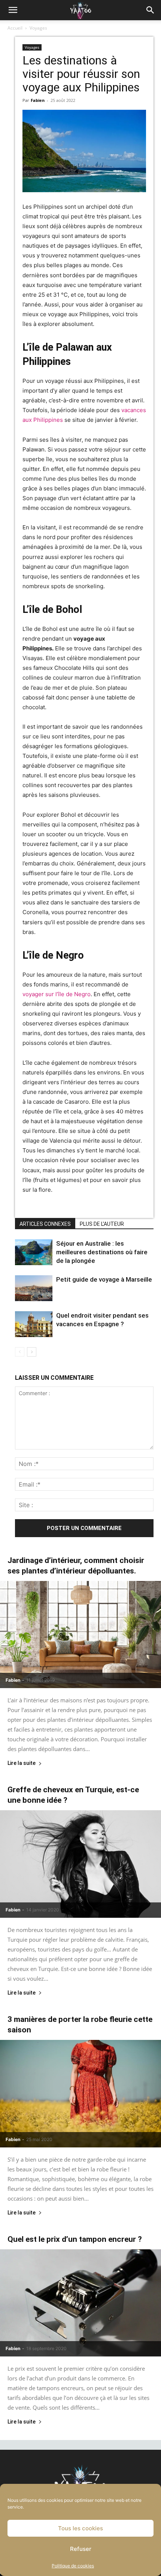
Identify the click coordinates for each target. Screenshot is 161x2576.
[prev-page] (20, 1352)
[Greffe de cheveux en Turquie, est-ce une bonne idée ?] (80, 1864)
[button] (13, 10)
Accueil (15, 28)
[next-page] (32, 1352)
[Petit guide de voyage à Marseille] (34, 1288)
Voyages (38, 28)
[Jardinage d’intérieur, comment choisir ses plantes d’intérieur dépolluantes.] (80, 1635)
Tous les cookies (80, 2528)
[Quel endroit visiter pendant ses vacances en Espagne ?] (34, 1324)
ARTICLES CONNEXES (45, 1224)
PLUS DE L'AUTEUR (102, 1224)
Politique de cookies (73, 2566)
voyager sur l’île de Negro (57, 994)
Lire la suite (22, 1763)
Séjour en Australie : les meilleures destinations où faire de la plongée (102, 1252)
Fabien (38, 100)
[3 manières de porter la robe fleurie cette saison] (80, 2094)
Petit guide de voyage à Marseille (104, 1279)
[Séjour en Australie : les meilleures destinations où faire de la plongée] (34, 1252)
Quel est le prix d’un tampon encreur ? (75, 2239)
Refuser (81, 2549)
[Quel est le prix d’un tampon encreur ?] (80, 2303)
